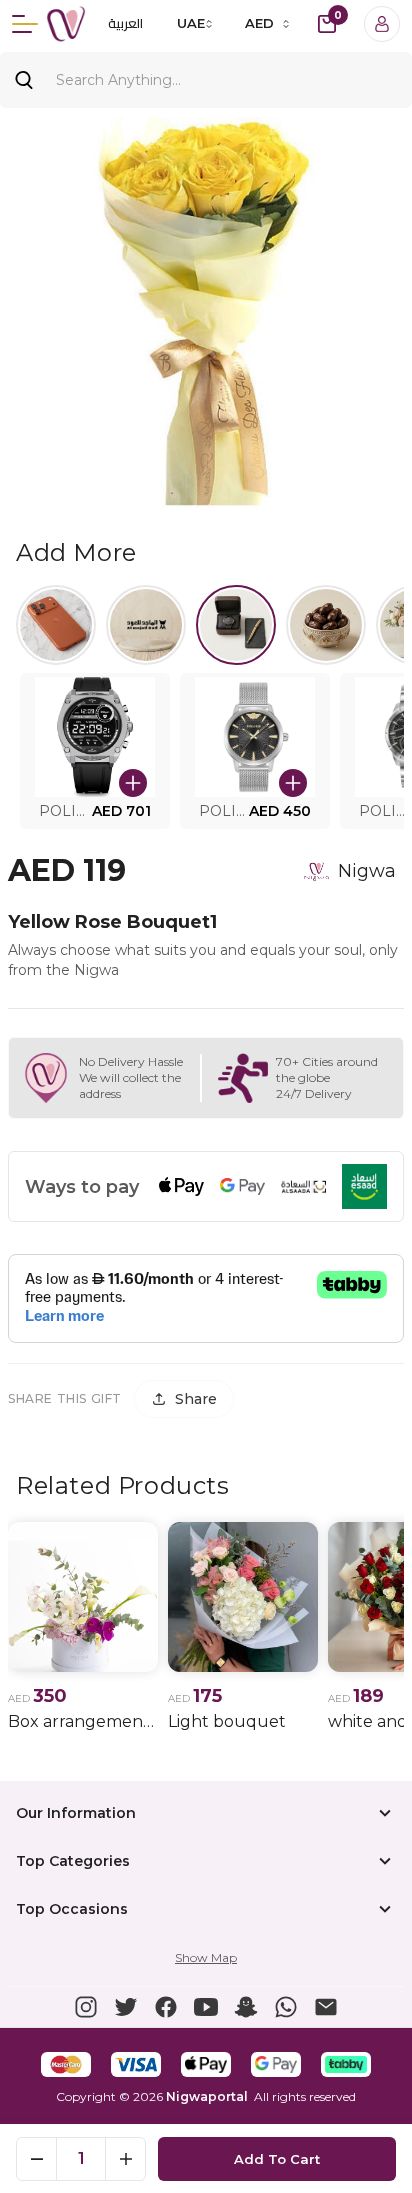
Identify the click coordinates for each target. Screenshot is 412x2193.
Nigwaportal (207, 2096)
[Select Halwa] (326, 625)
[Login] (382, 24)
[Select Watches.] (236, 625)
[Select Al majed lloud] (146, 625)
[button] (95, 751)
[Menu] (25, 24)
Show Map (206, 1957)
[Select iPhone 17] (56, 625)
